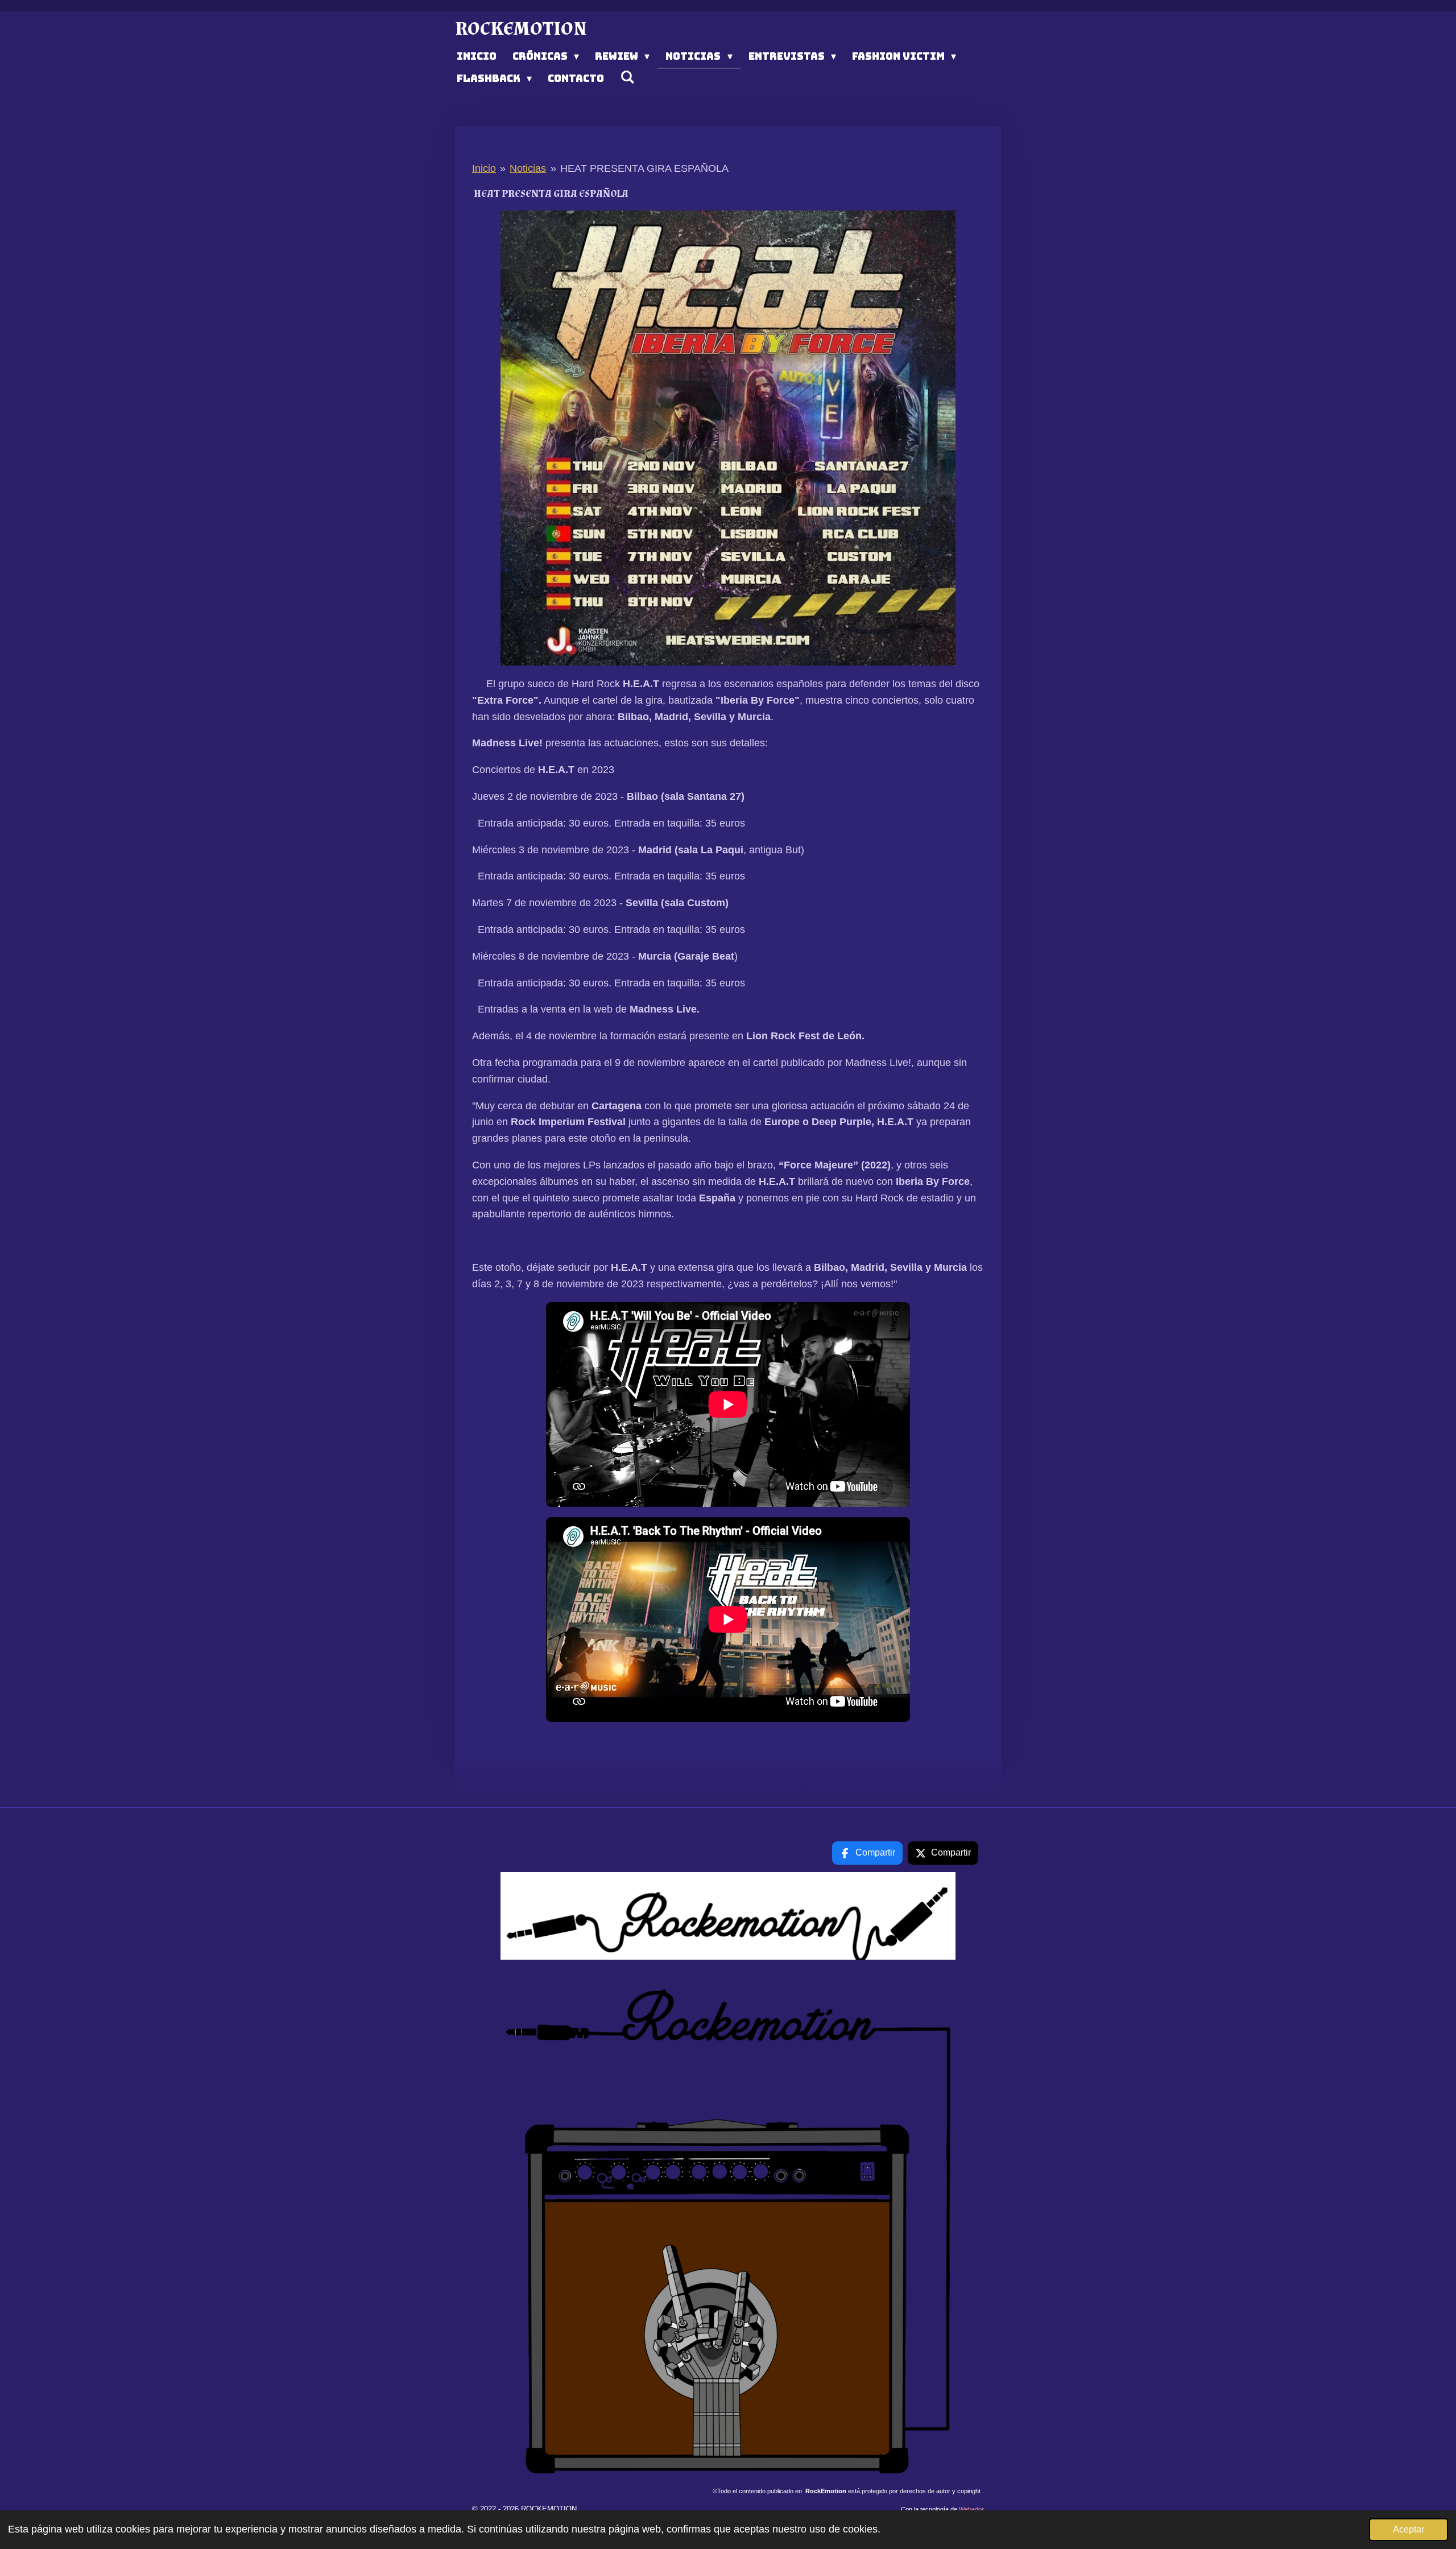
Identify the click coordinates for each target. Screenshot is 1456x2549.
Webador (971, 2509)
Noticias (528, 168)
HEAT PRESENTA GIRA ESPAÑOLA (644, 168)
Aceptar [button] (1409, 2529)
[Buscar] (627, 77)
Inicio (484, 168)
